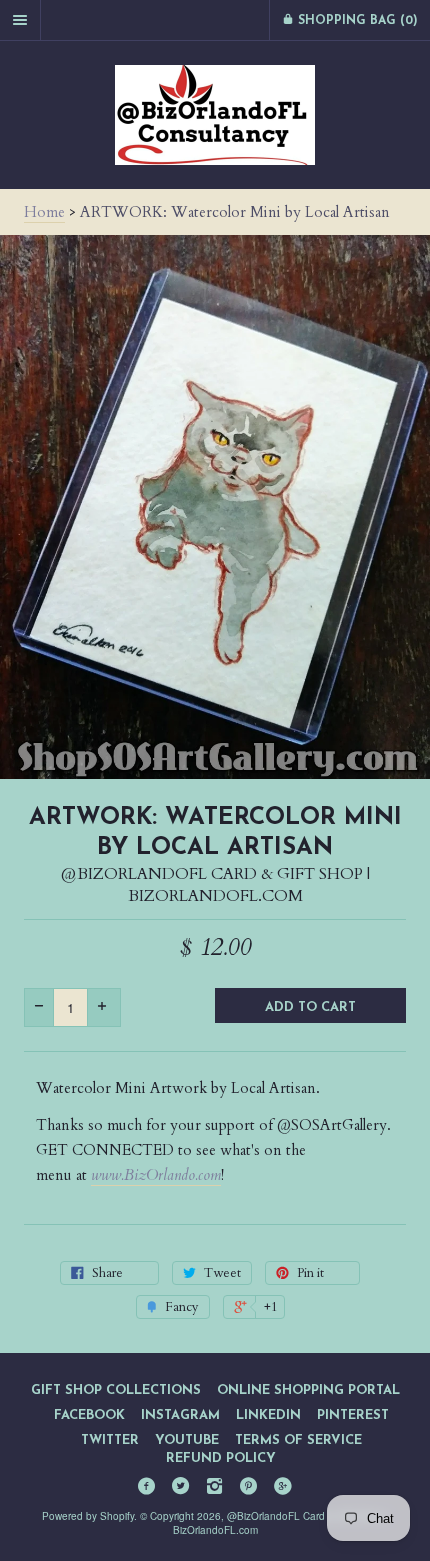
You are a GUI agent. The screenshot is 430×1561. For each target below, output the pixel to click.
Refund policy (221, 1458)
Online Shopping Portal (308, 1390)
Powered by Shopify (88, 1516)
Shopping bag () (356, 21)
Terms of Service (298, 1440)
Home (44, 212)
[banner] (215, 115)
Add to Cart (310, 1007)
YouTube (187, 1440)
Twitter (110, 1440)
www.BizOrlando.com (156, 1175)
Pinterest (353, 1415)
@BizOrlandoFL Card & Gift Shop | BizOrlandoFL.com (215, 885)
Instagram (180, 1415)
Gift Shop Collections (116, 1390)
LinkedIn (268, 1415)
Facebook (89, 1415)
